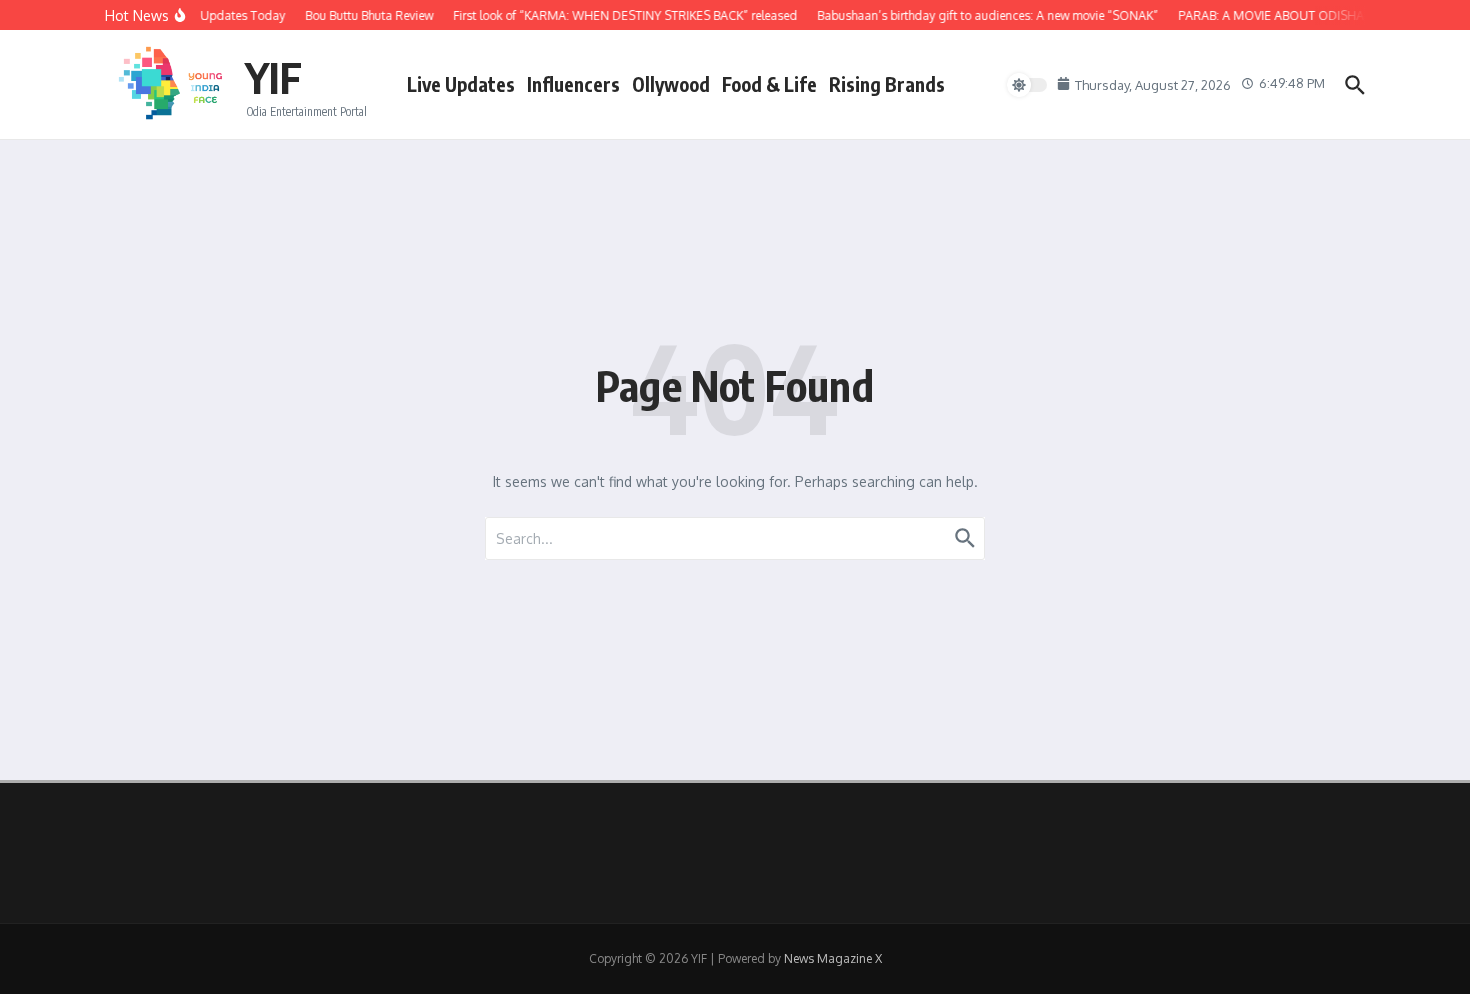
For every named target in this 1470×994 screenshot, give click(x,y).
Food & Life (769, 84)
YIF (273, 77)
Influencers (573, 84)
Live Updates (461, 84)
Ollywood (671, 84)
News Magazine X (833, 958)
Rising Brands (887, 84)
